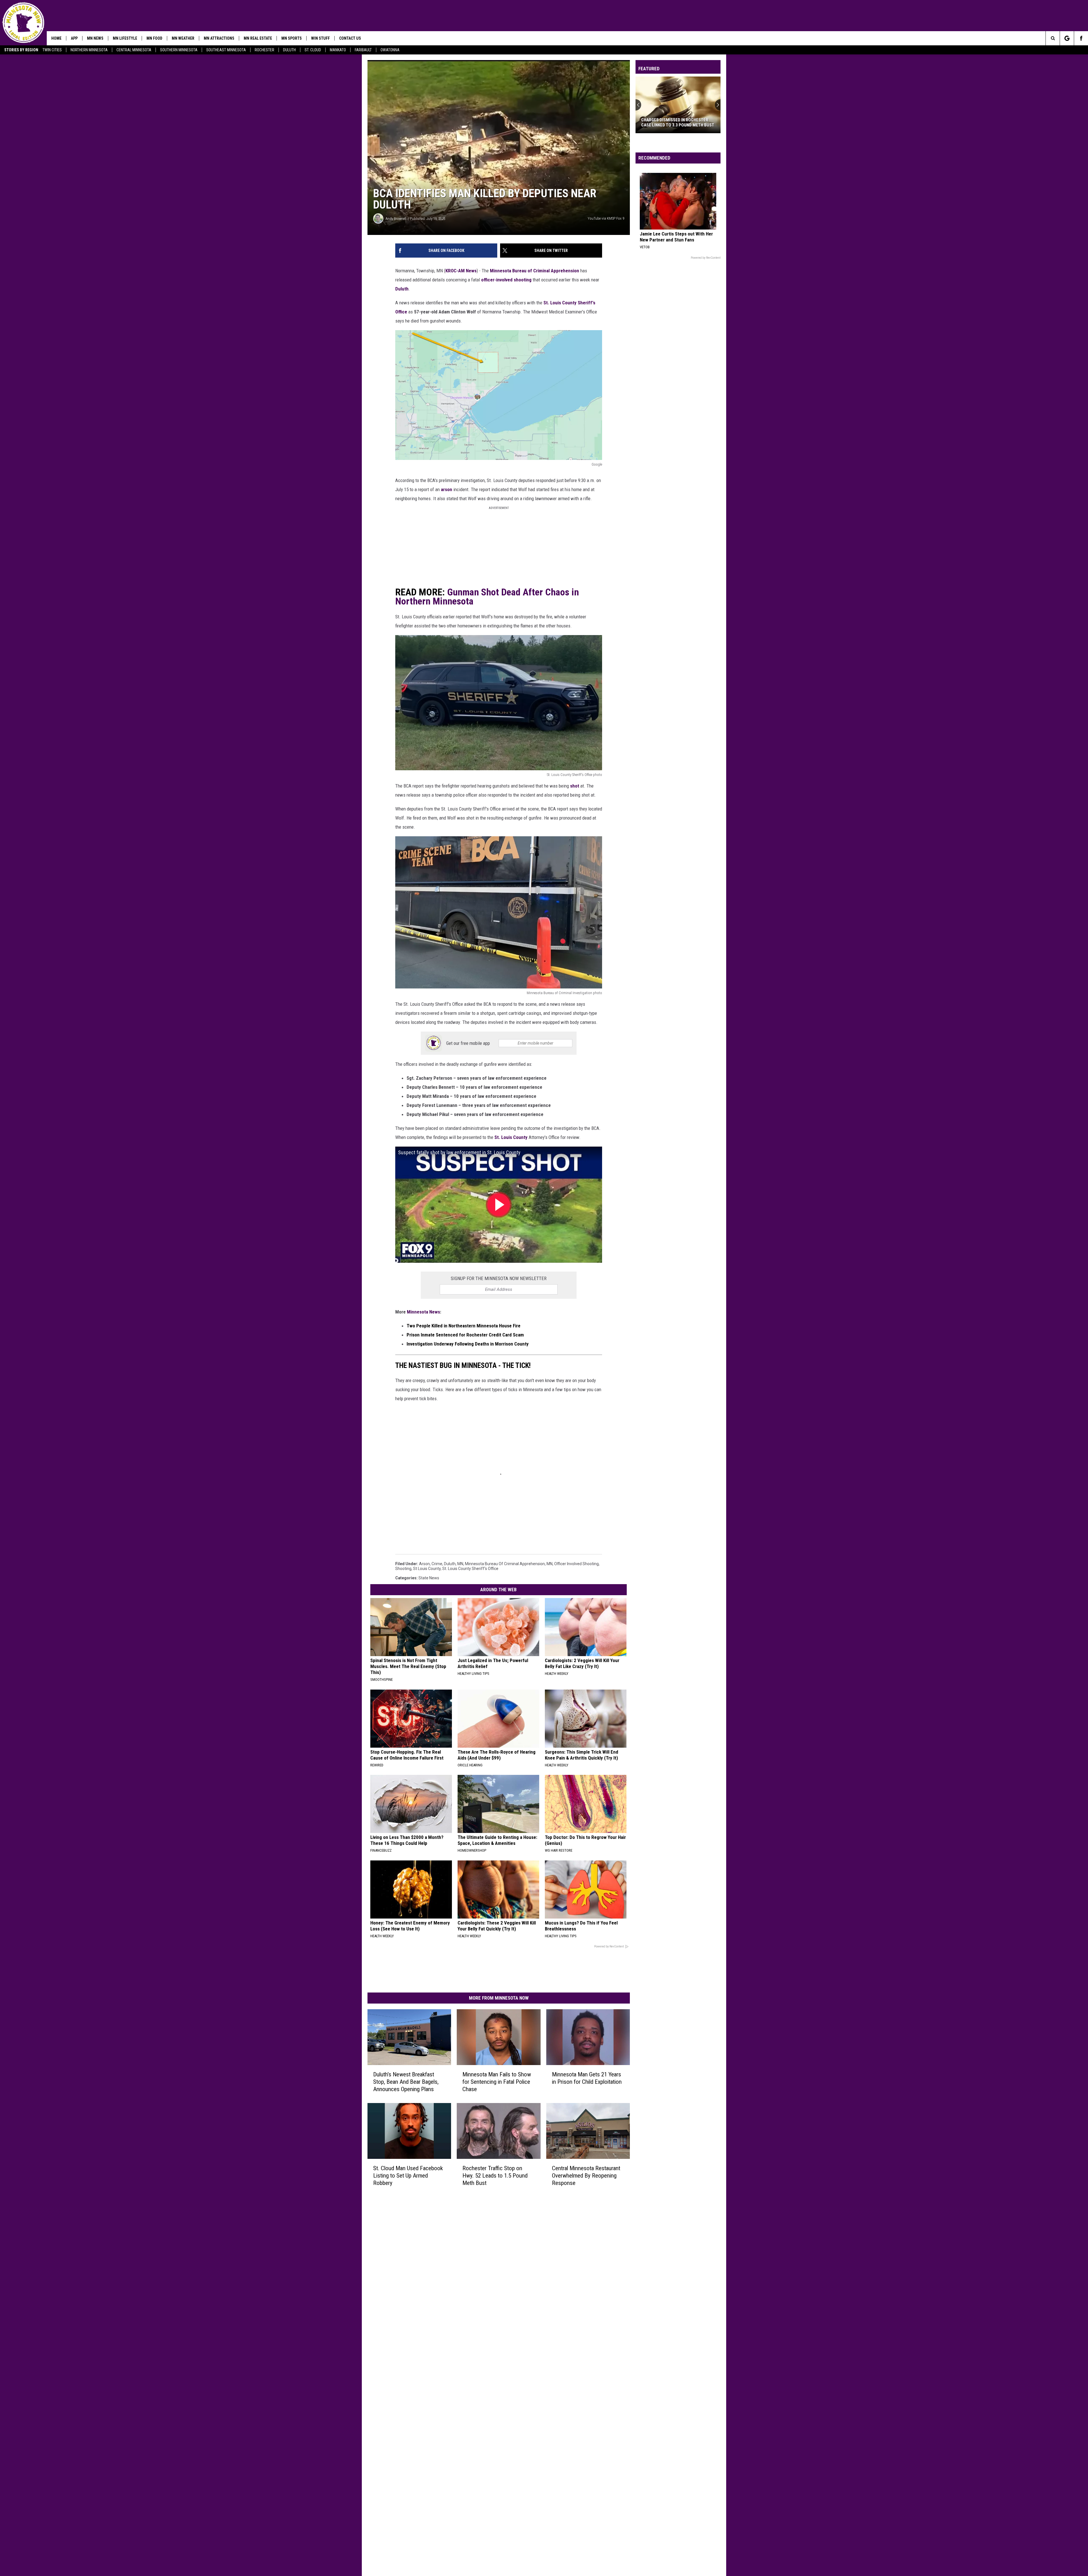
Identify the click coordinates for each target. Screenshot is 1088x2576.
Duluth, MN (454, 1564)
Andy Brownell (396, 219)
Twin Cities (52, 50)
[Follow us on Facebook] (1081, 38)
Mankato (338, 50)
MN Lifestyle (125, 38)
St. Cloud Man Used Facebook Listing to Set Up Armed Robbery (408, 2176)
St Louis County (427, 1569)
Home (56, 38)
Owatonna (390, 50)
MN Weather (183, 38)
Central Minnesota (134, 50)
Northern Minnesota (89, 50)
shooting (403, 1569)
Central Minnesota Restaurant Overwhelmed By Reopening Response (586, 2176)
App (74, 38)
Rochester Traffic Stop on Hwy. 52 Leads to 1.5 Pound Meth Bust (495, 2176)
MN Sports (292, 38)
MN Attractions (219, 38)
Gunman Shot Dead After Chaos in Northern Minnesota (487, 597)
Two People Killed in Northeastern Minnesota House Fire (464, 1326)
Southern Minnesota (179, 50)
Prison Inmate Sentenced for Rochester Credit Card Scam (465, 1335)
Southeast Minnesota (226, 50)
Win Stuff (320, 38)
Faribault (363, 50)
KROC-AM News (461, 271)
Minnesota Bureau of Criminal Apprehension (535, 271)
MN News (95, 38)
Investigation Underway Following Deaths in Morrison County (468, 1344)
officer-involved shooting (507, 280)
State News (429, 1578)
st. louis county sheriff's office (470, 1569)
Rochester (264, 50)
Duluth (289, 50)
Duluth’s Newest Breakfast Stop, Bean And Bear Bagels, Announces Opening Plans (406, 2082)
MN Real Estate (258, 38)
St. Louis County (512, 1137)
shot (574, 786)
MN (550, 1564)
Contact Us (350, 38)
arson (447, 489)
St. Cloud (313, 50)
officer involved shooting (576, 1564)
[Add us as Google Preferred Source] (1067, 38)
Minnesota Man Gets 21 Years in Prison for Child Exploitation (587, 2078)
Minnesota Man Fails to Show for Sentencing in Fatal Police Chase (497, 2082)
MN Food (154, 38)
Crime (437, 1564)
